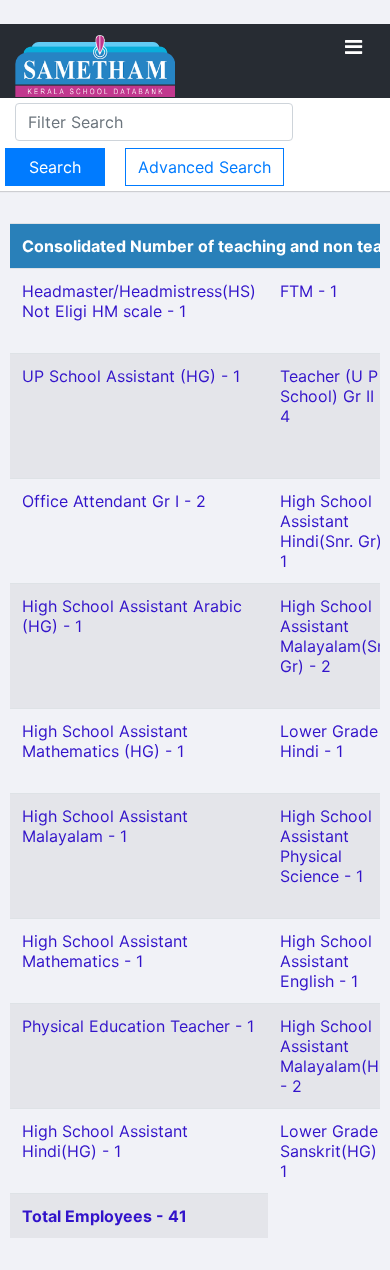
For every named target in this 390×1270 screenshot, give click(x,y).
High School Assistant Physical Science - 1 (326, 846)
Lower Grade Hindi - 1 (329, 741)
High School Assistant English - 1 (326, 961)
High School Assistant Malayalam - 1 (105, 826)
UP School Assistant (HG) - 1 (131, 376)
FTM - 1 (308, 291)
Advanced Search (204, 167)
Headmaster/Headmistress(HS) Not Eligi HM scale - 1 (139, 301)
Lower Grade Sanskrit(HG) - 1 (334, 1151)
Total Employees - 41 (104, 1216)
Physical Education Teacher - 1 (138, 1026)
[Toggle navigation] (353, 47)
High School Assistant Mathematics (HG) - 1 (105, 741)
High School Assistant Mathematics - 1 (105, 951)
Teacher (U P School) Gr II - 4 (333, 396)
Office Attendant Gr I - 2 (114, 501)
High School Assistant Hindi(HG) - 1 (105, 1141)
